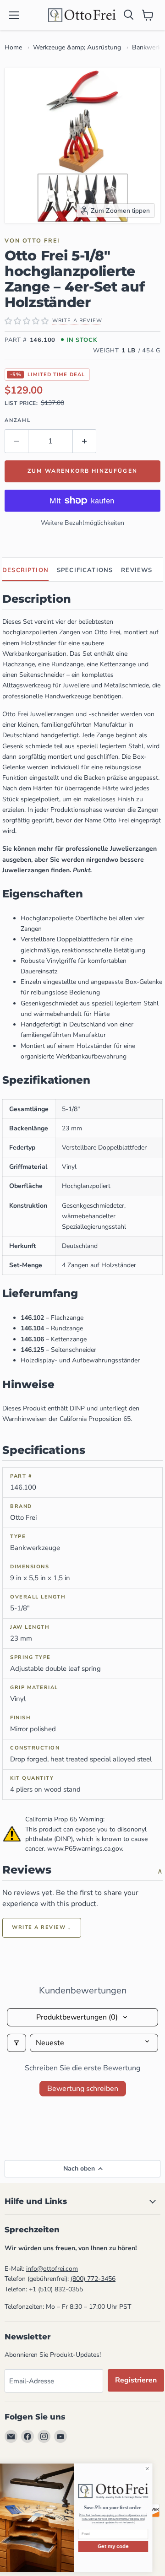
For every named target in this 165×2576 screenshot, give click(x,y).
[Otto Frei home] (82, 15)
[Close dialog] (156, 2469)
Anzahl (18, 420)
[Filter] (16, 2043)
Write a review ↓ (42, 1927)
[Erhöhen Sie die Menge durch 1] (85, 441)
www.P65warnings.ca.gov (85, 1849)
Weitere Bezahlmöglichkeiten (82, 523)
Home (13, 47)
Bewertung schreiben (83, 2089)
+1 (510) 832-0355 (56, 2289)
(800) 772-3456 (93, 2279)
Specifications (85, 570)
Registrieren (136, 2380)
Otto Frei (41, 240)
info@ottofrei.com (52, 2269)
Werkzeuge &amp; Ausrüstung (77, 47)
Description (25, 570)
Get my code (122, 2546)
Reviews (137, 570)
